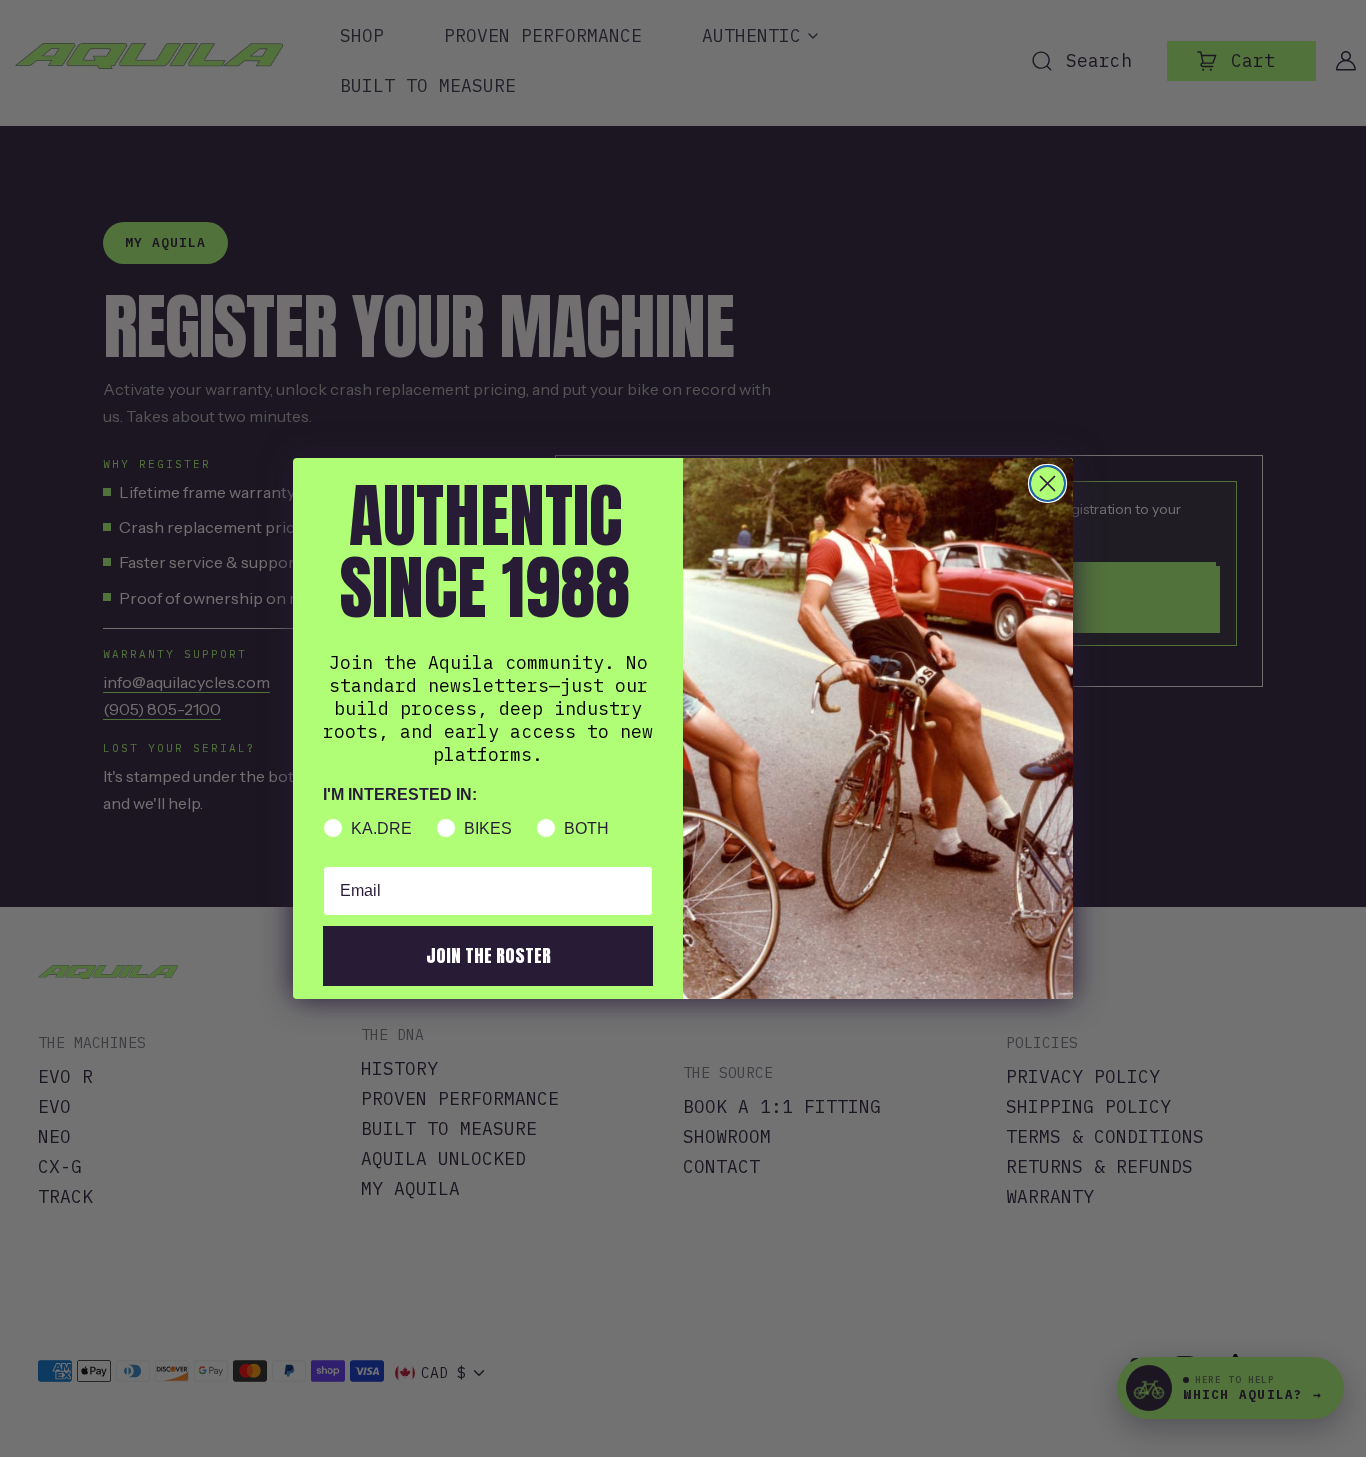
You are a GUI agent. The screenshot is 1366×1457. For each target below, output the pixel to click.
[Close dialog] (1047, 483)
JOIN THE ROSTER (488, 955)
